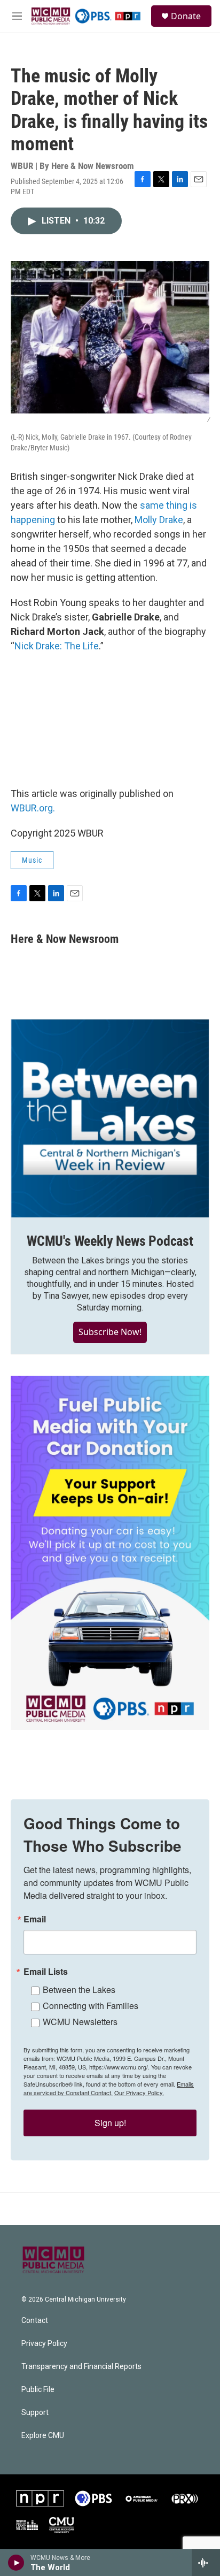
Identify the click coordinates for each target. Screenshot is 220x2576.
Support (35, 2413)
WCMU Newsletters (80, 2022)
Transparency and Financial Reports (81, 2367)
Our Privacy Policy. (139, 2092)
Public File (38, 2390)
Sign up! (110, 2123)
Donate (186, 16)
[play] (16, 2563)
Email (35, 1919)
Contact (35, 2321)
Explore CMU (43, 2436)
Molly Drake (159, 520)
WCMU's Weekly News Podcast (110, 1241)
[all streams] (206, 2563)
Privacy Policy (44, 2344)
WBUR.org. (33, 808)
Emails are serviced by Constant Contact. (109, 2088)
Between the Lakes (79, 1989)
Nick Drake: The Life (57, 646)
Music (32, 860)
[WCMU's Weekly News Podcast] (110, 1118)
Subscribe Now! (110, 1332)
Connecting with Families (91, 2006)
